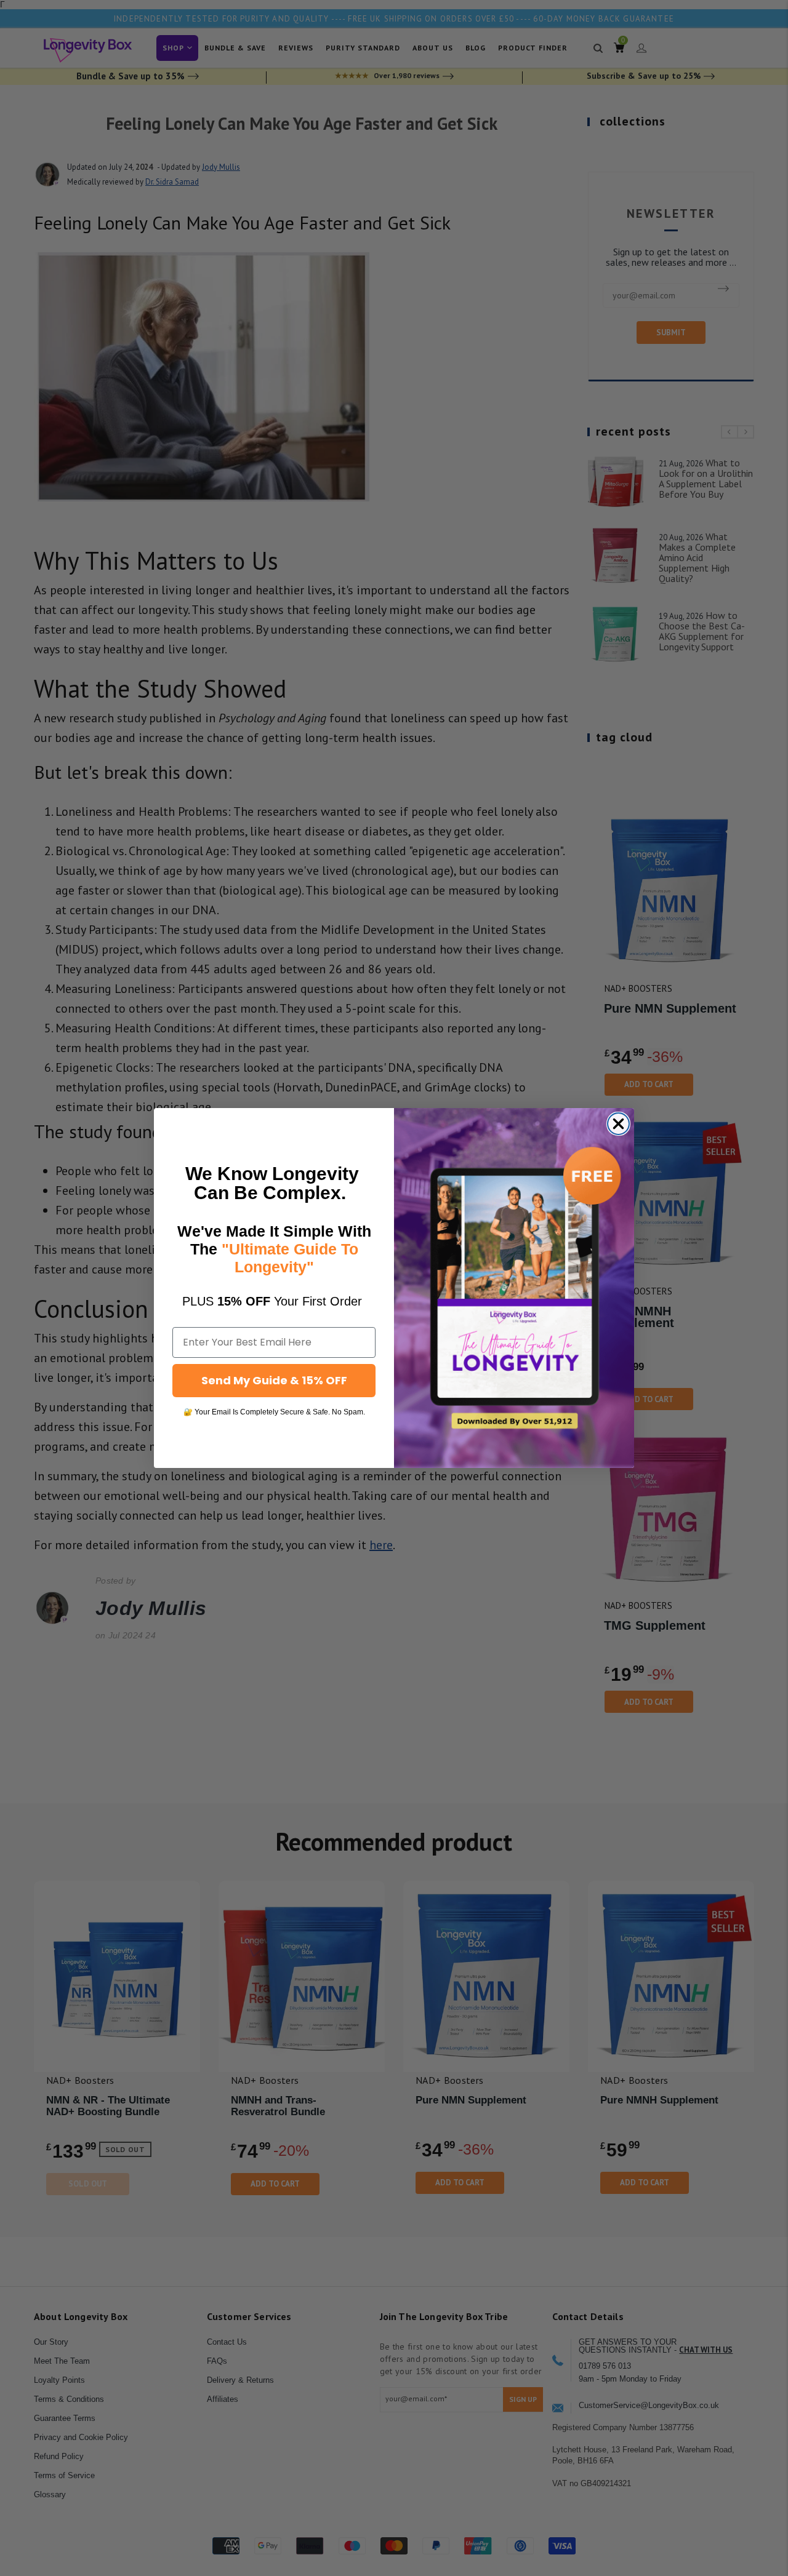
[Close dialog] (618, 1124)
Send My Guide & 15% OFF (274, 1380)
